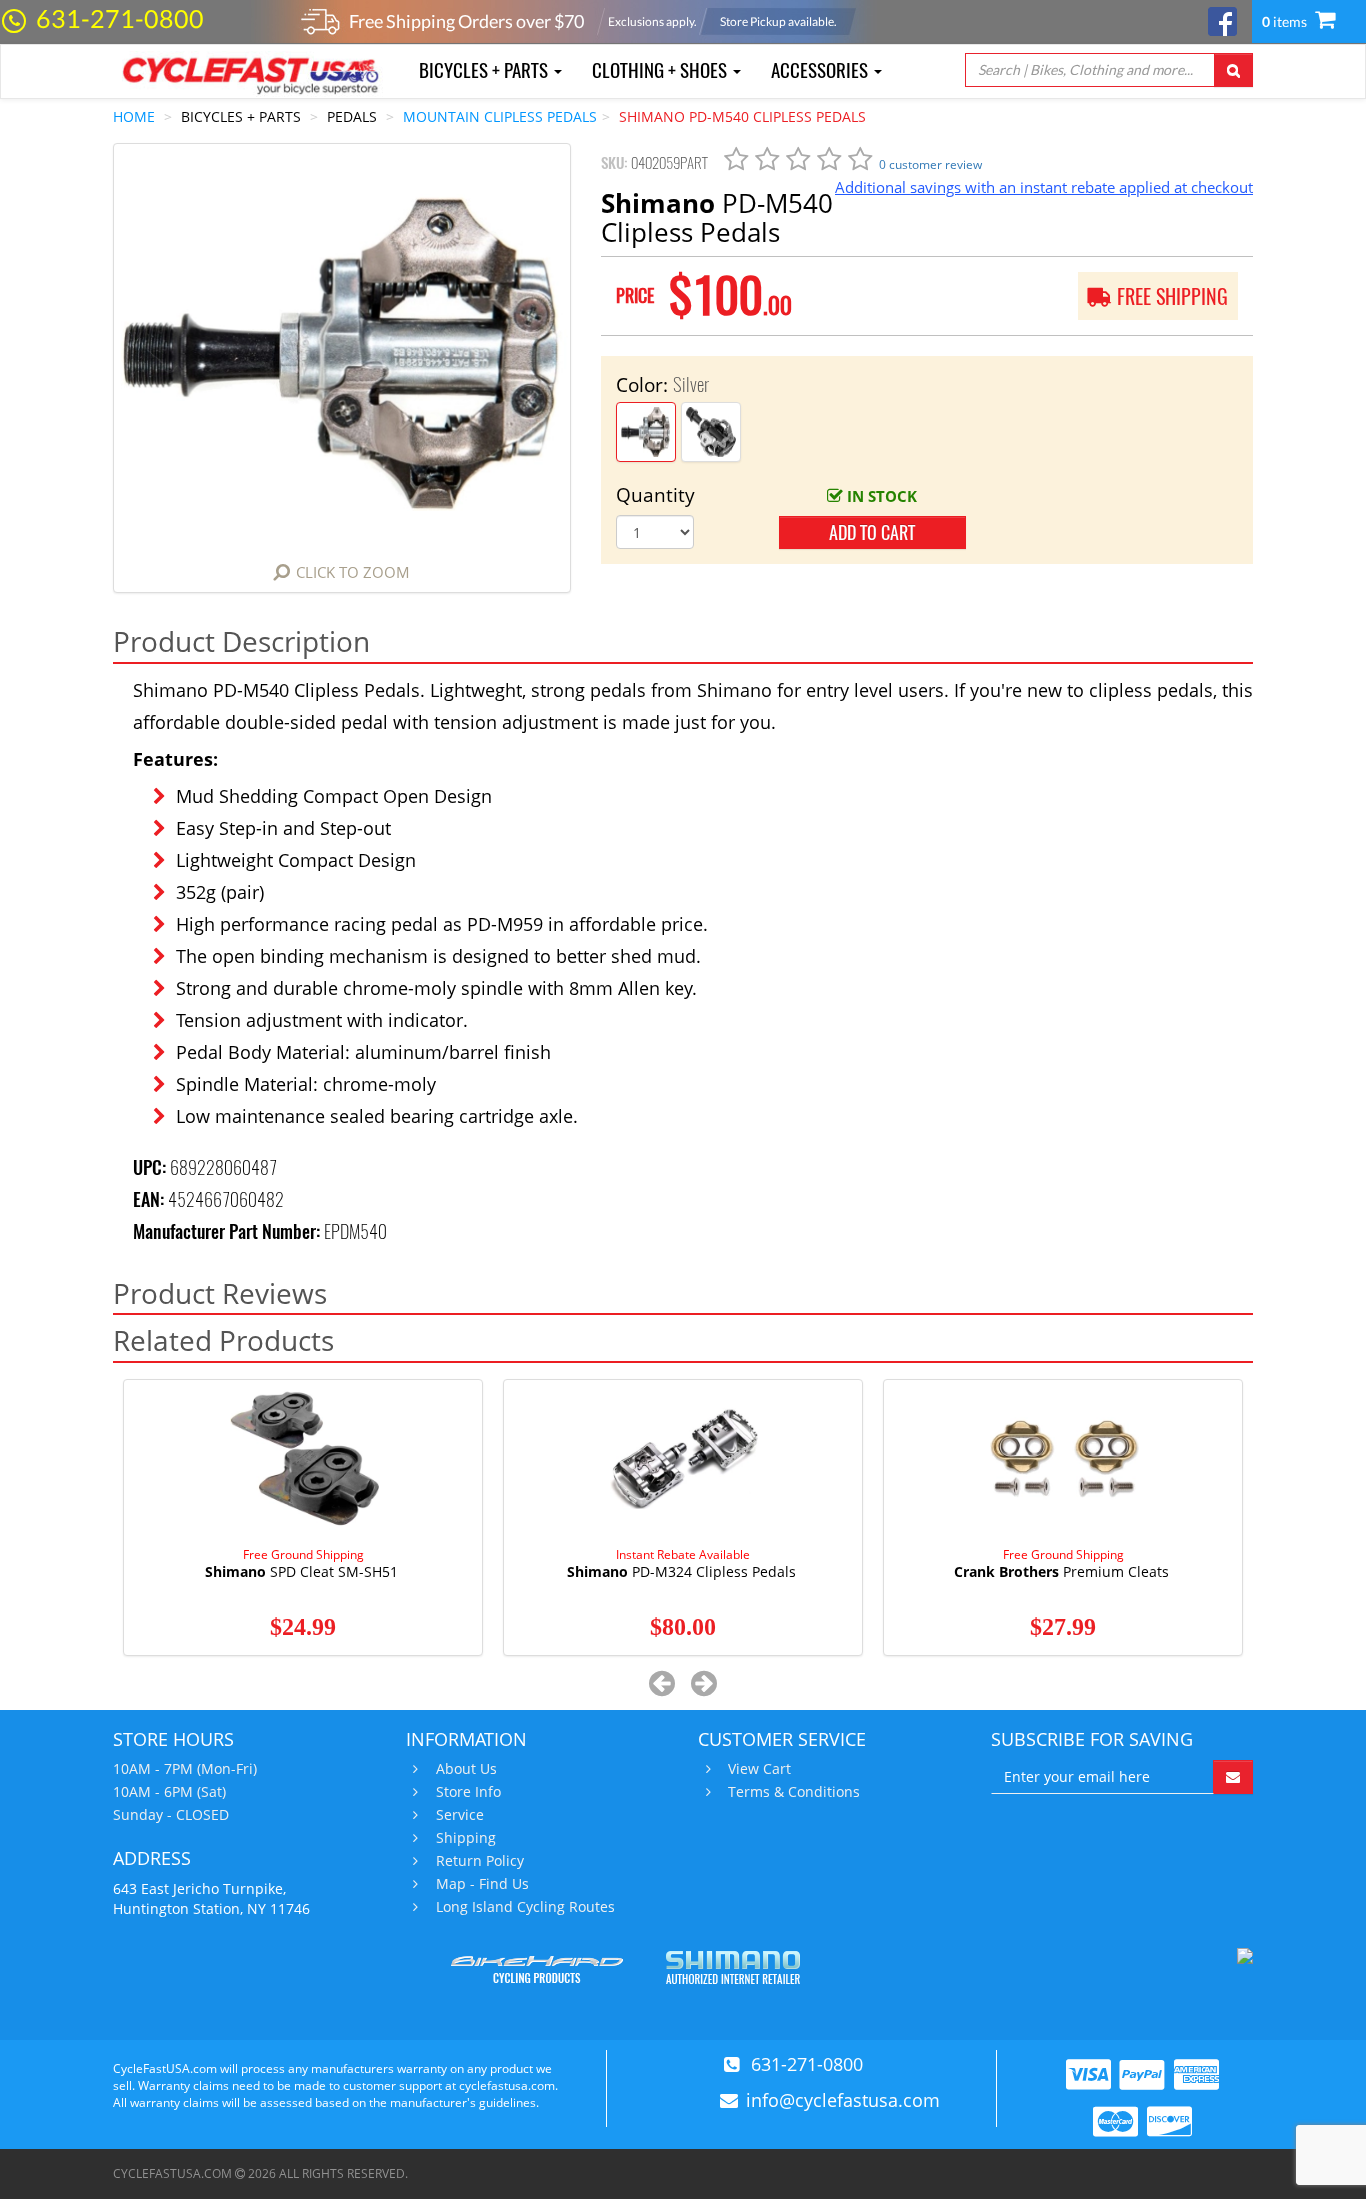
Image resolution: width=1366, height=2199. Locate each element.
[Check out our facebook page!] (1222, 19)
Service (460, 1815)
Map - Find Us (482, 1884)
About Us (466, 1769)
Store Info (468, 1792)
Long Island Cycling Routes (525, 1907)
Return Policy (480, 1861)
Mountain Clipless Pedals (500, 116)
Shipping (466, 1838)
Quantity (655, 495)
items (1286, 21)
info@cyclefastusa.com (843, 2100)
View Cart (759, 1769)
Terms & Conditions (794, 1792)
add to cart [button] (872, 532)
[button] (662, 1682)
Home (134, 116)
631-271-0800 (120, 18)
